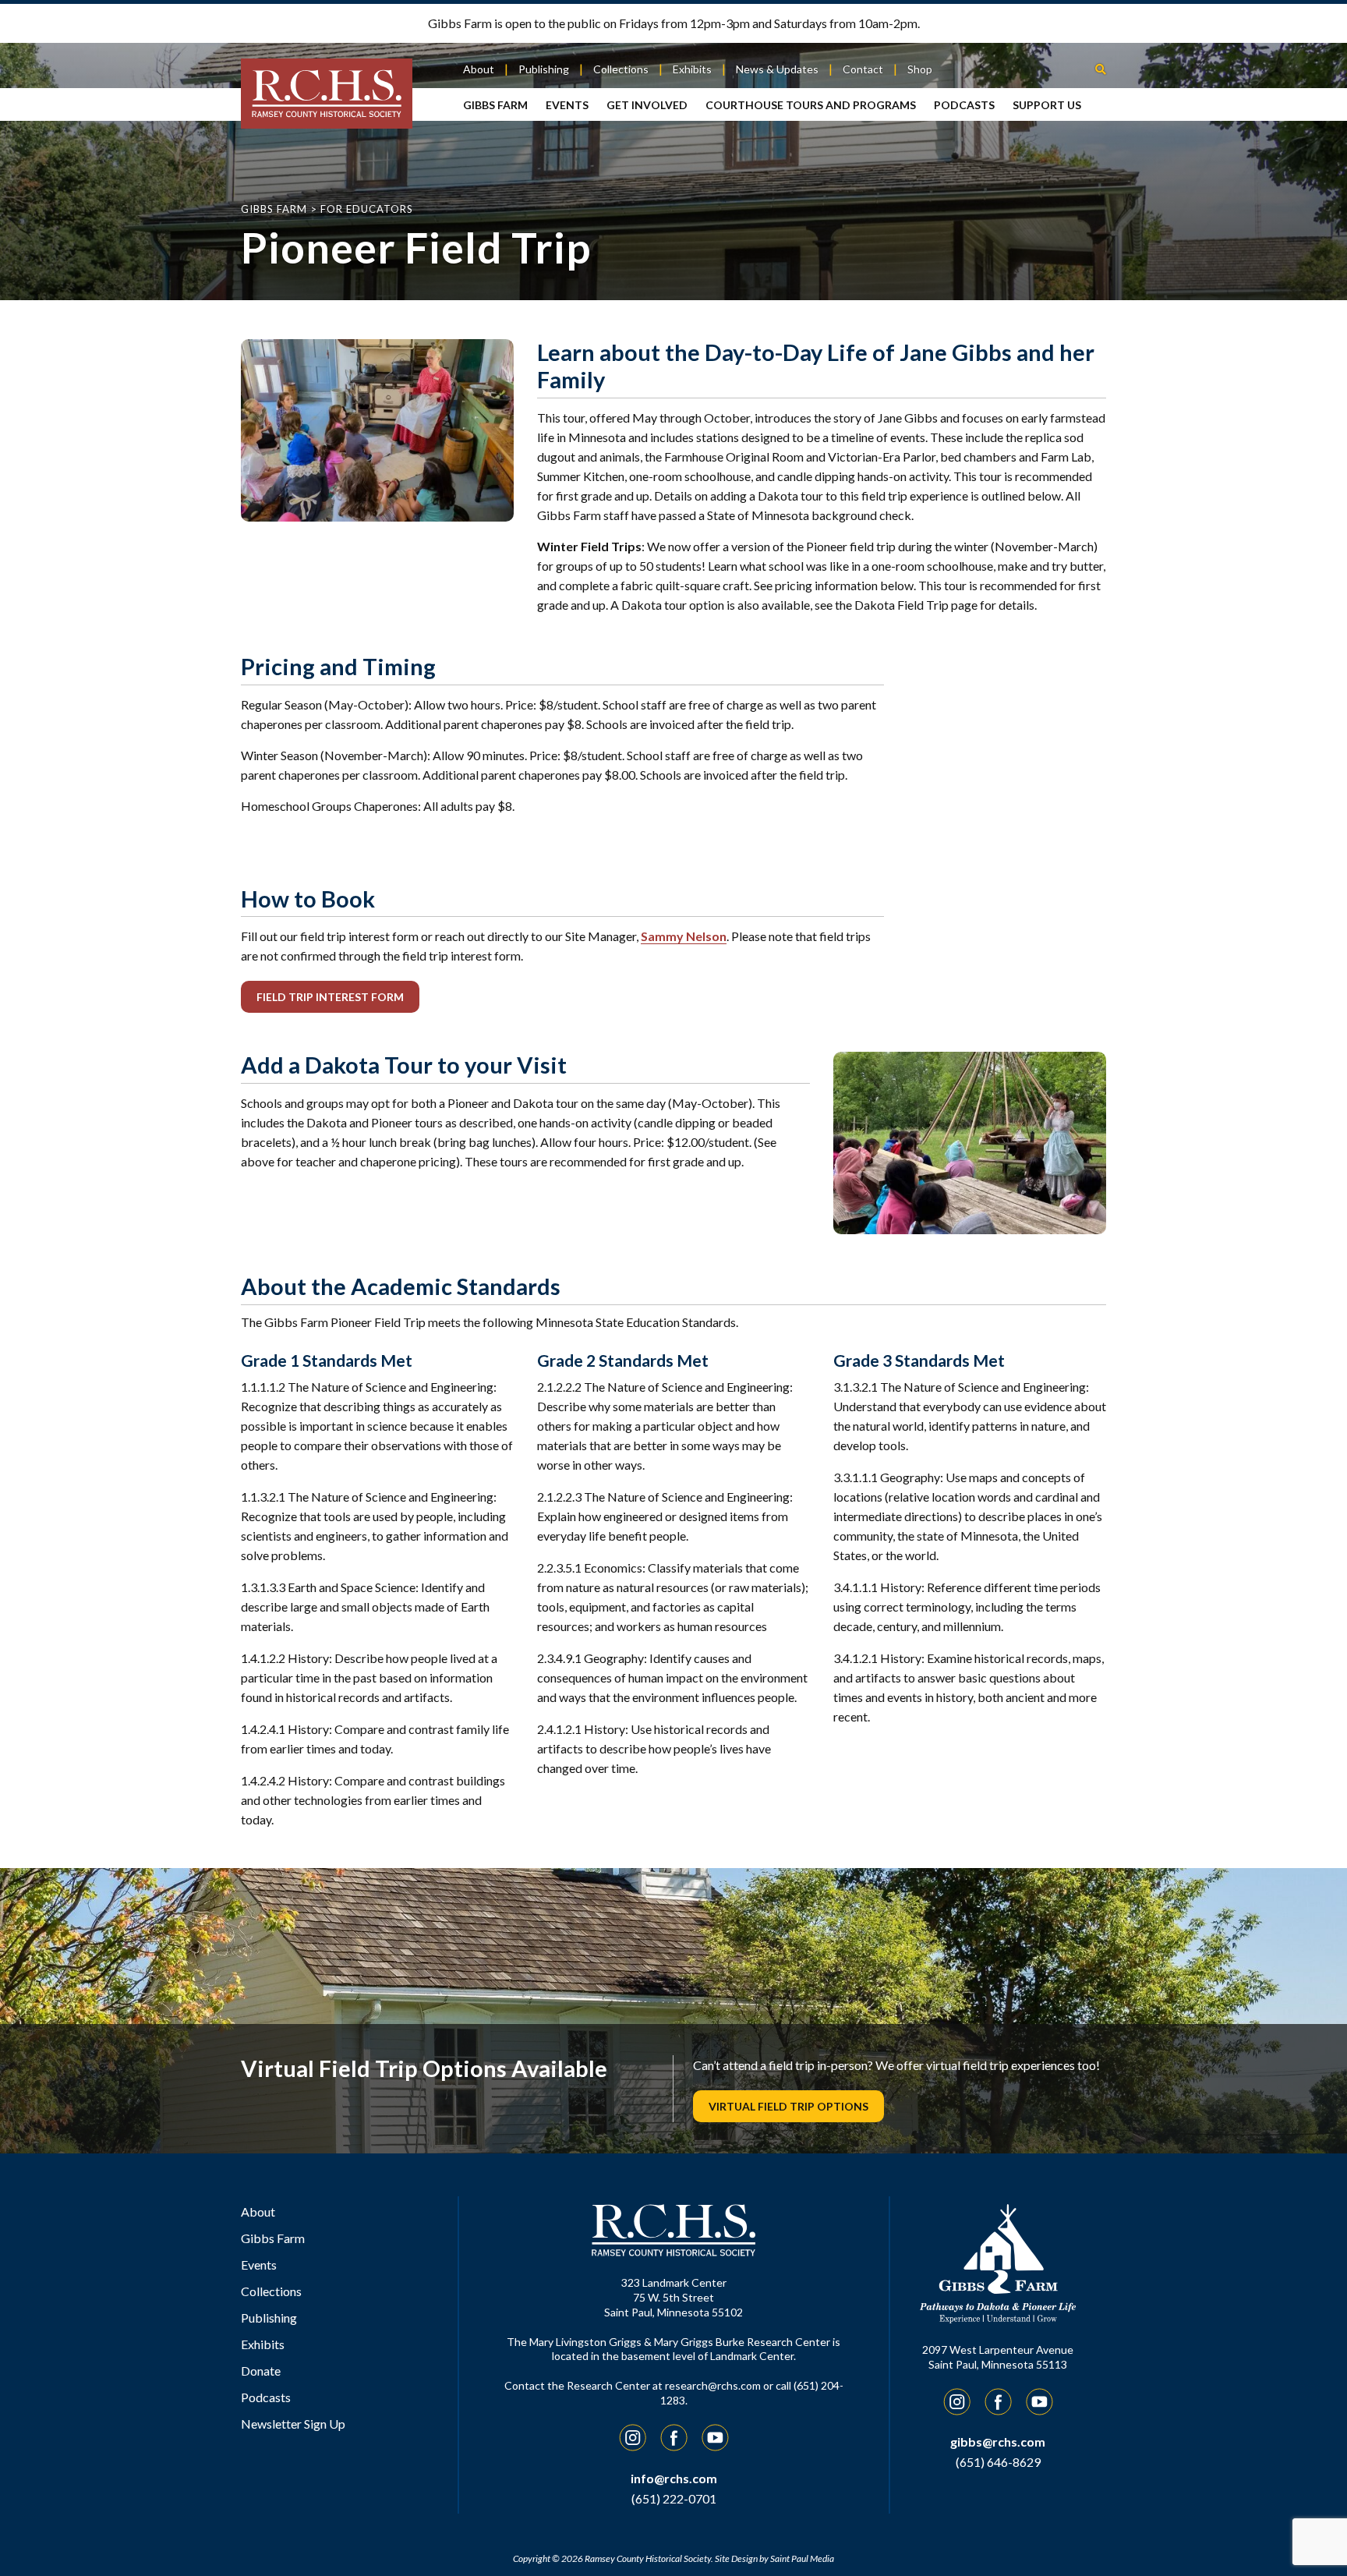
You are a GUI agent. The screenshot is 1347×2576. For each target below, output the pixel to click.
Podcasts (964, 105)
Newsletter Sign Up (293, 2424)
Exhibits (692, 69)
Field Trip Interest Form (330, 997)
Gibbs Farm (495, 105)
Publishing (544, 69)
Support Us (1047, 105)
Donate (261, 2371)
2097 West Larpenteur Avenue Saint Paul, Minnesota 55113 (998, 2357)
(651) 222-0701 (674, 2498)
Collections (621, 69)
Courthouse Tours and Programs (811, 105)
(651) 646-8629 (998, 2462)
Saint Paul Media (802, 2558)
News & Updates (777, 69)
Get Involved (647, 105)
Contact (863, 69)
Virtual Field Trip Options (788, 2106)
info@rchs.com (674, 2478)
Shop (920, 69)
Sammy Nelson (684, 936)
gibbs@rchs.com (998, 2442)
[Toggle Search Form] (1101, 68)
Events (567, 105)
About (479, 69)
